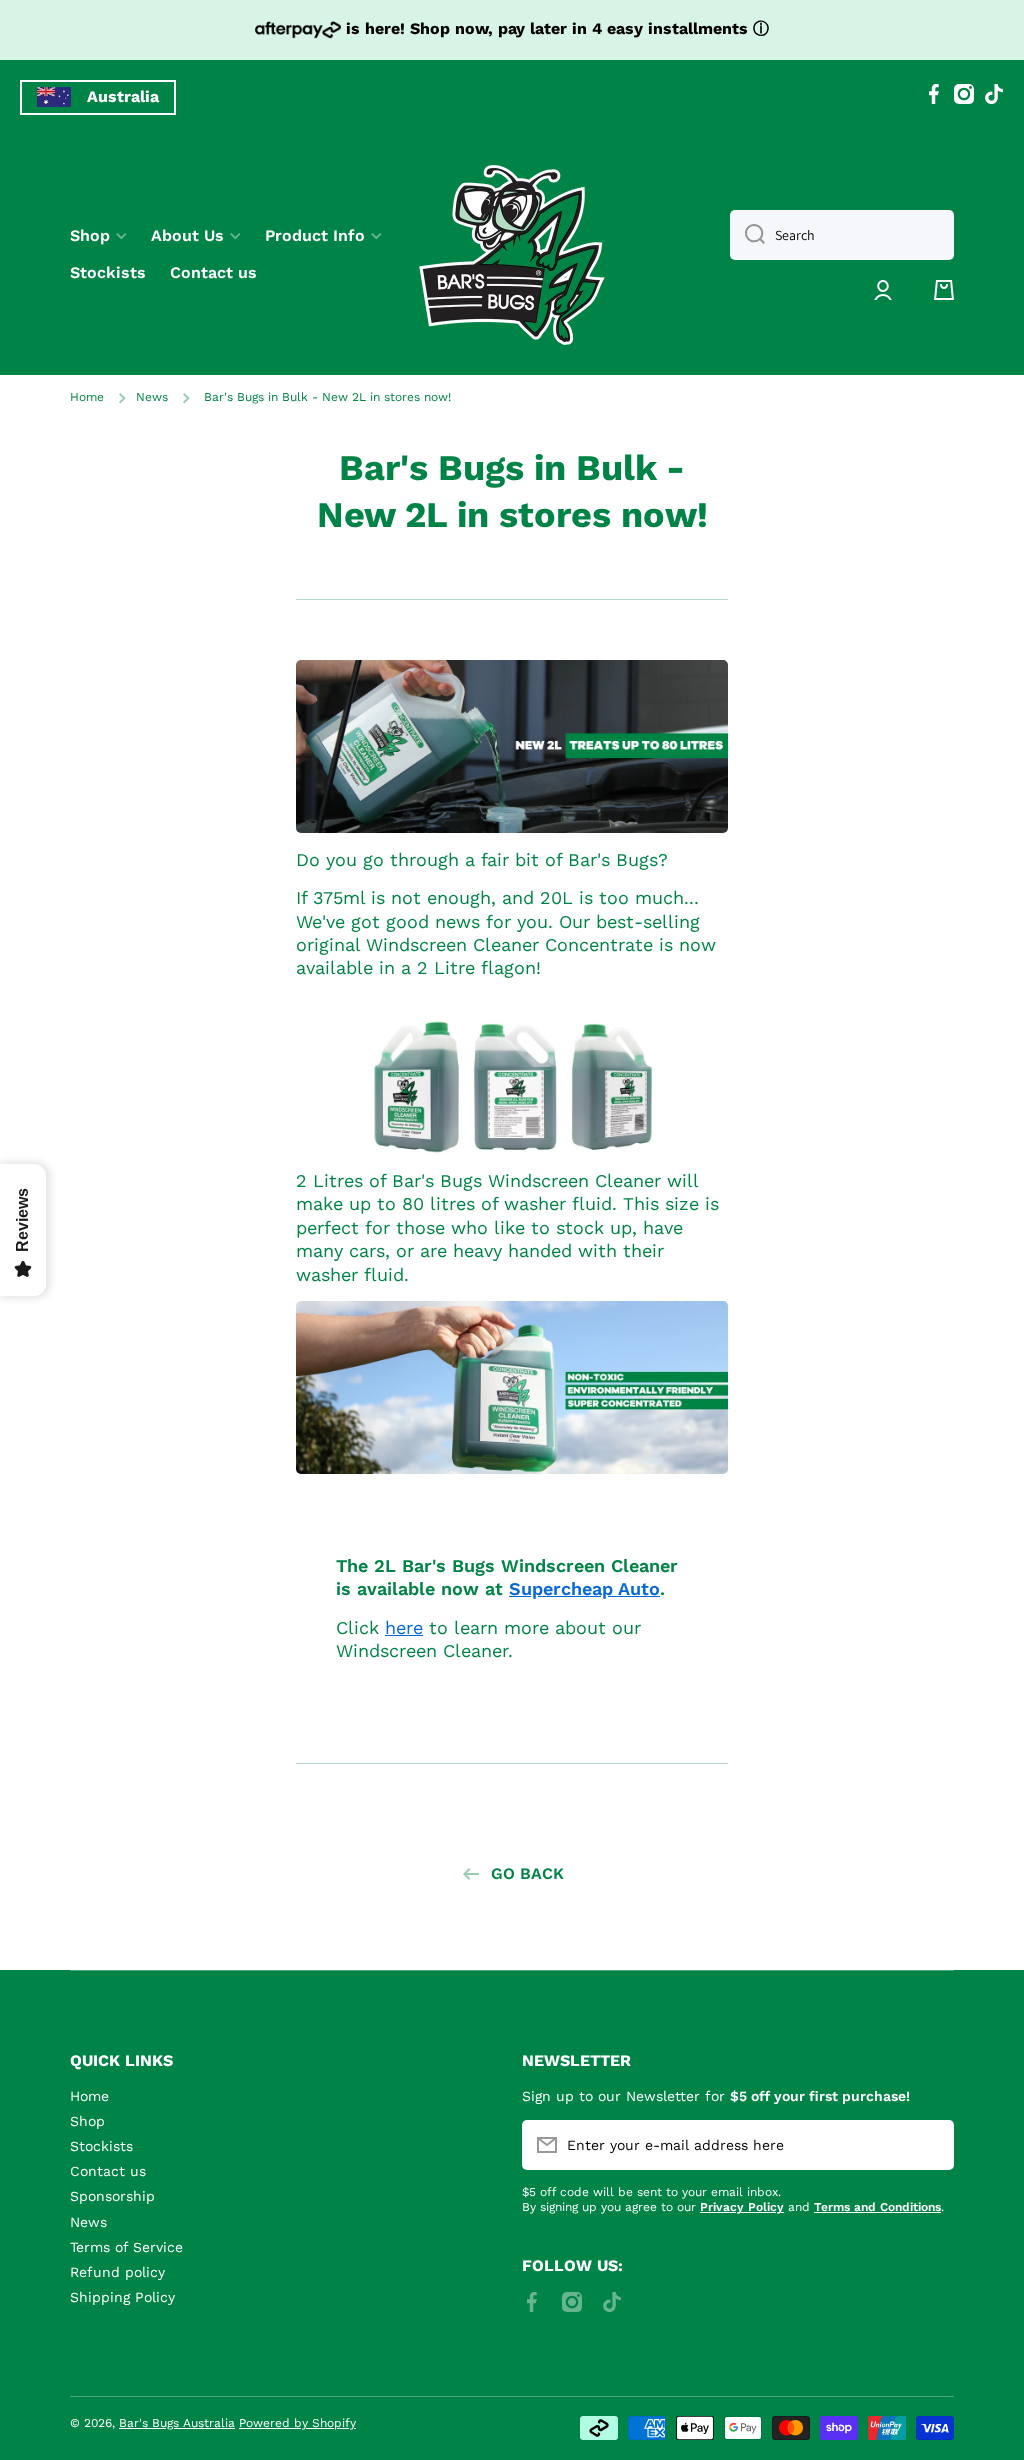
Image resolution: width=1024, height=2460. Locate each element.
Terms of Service (126, 2247)
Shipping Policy (122, 2297)
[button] (944, 290)
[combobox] (842, 235)
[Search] (747, 235)
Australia (123, 96)
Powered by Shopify (297, 2423)
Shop (87, 2121)
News (152, 397)
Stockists (101, 2146)
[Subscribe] (929, 2145)
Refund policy (117, 2272)
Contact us (108, 2171)
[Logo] (512, 255)
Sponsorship (112, 2196)
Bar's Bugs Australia (177, 2423)
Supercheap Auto (584, 1588)
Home (87, 397)
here (404, 1627)
